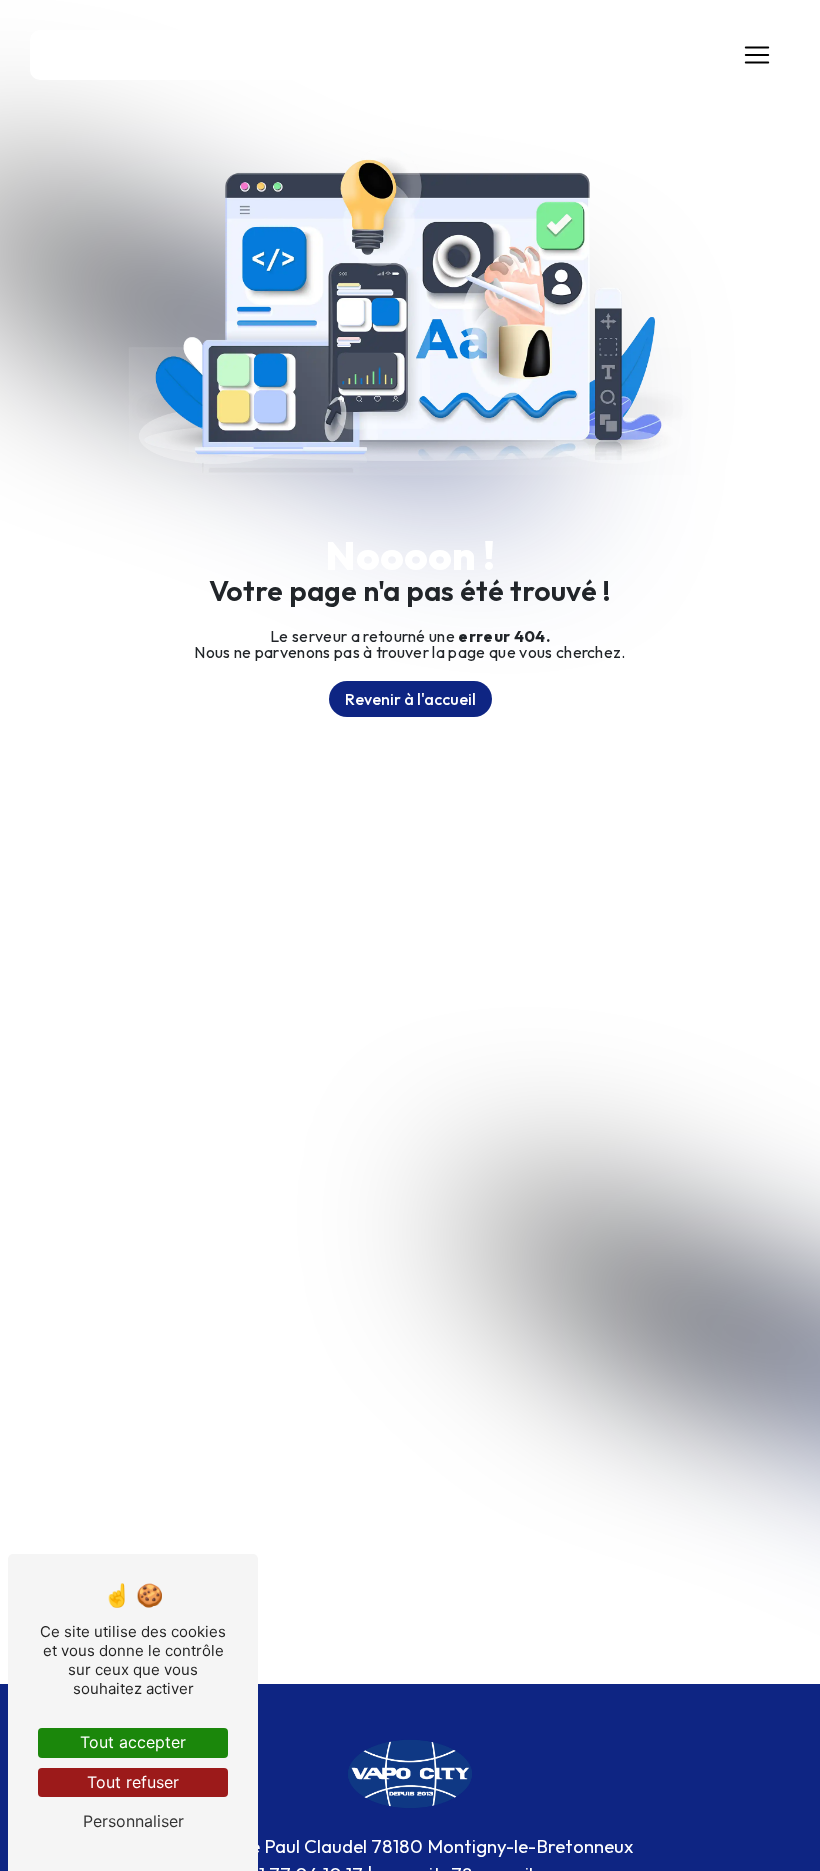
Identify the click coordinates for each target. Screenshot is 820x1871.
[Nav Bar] (757, 55)
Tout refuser (133, 1782)
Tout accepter (133, 1742)
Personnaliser (133, 1821)
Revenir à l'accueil (410, 699)
